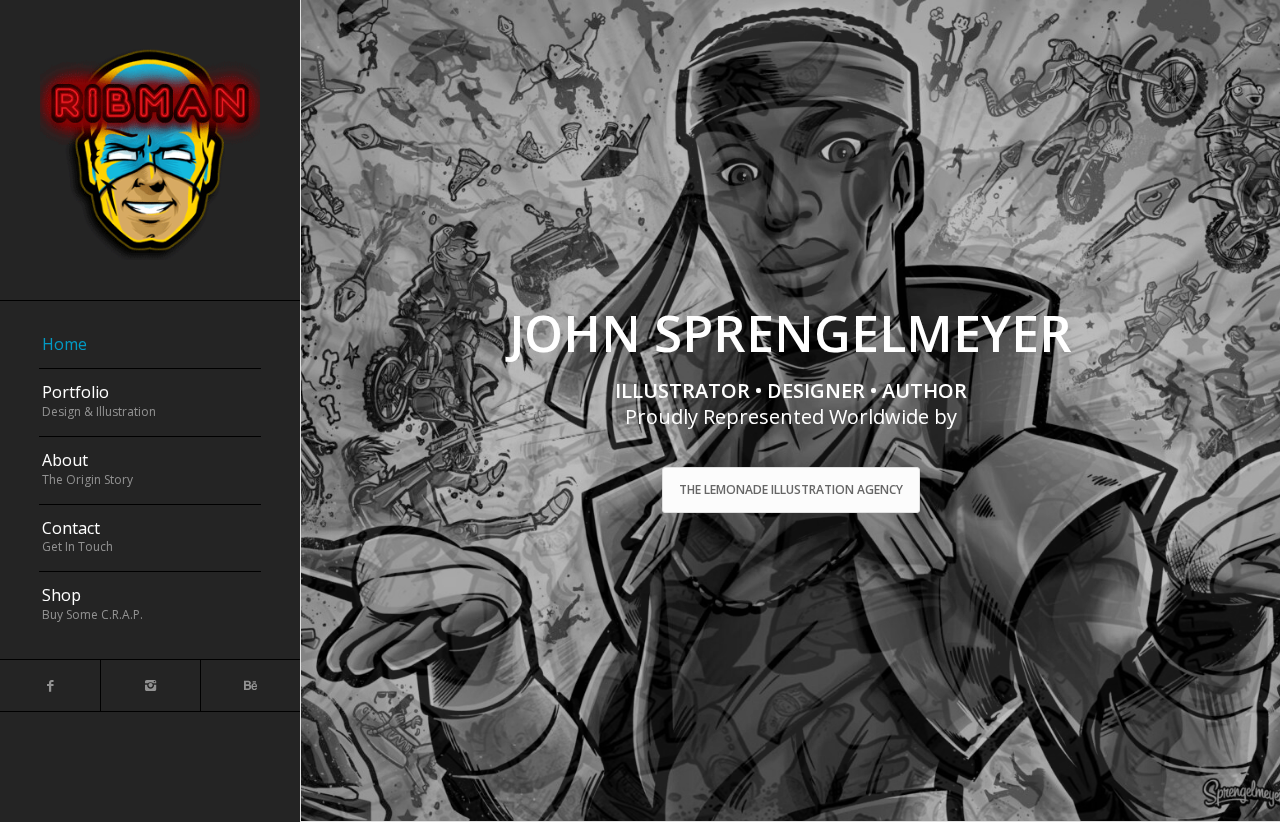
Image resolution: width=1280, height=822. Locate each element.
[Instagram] (150, 685)
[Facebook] (50, 685)
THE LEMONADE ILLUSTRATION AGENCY (791, 489)
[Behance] (250, 685)
